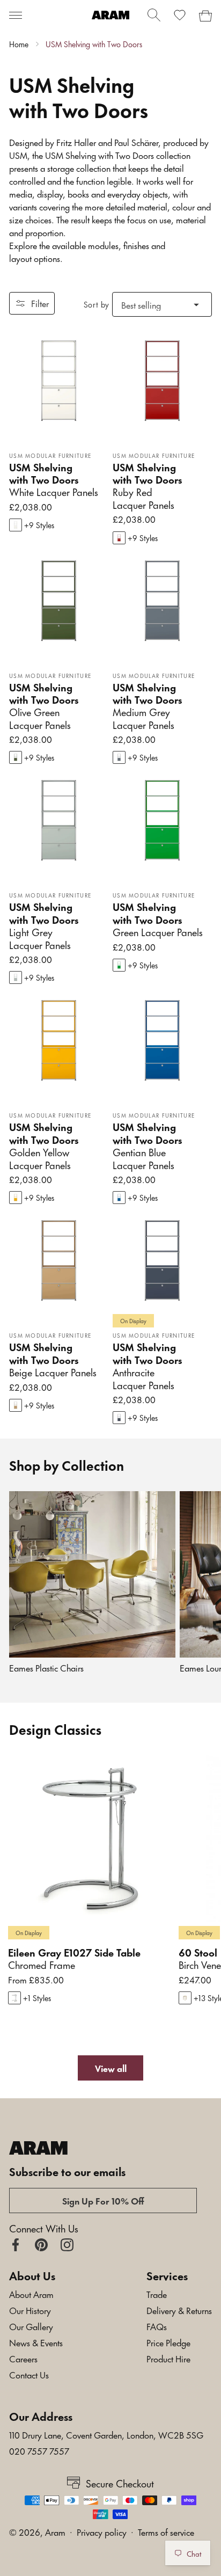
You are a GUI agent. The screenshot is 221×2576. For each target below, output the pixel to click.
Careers (23, 2358)
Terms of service (166, 2531)
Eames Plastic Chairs (46, 1668)
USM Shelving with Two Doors (94, 44)
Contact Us (29, 2374)
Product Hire (168, 2358)
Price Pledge (168, 2342)
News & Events (36, 2342)
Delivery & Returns (179, 2310)
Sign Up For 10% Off (103, 2200)
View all (111, 2068)
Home (19, 44)
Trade (157, 2294)
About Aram (31, 2294)
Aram (55, 2531)
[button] (16, 15)
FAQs (157, 2326)
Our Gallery (31, 2326)
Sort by (97, 304)
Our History (30, 2310)
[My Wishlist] (180, 15)
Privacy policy (102, 2531)
